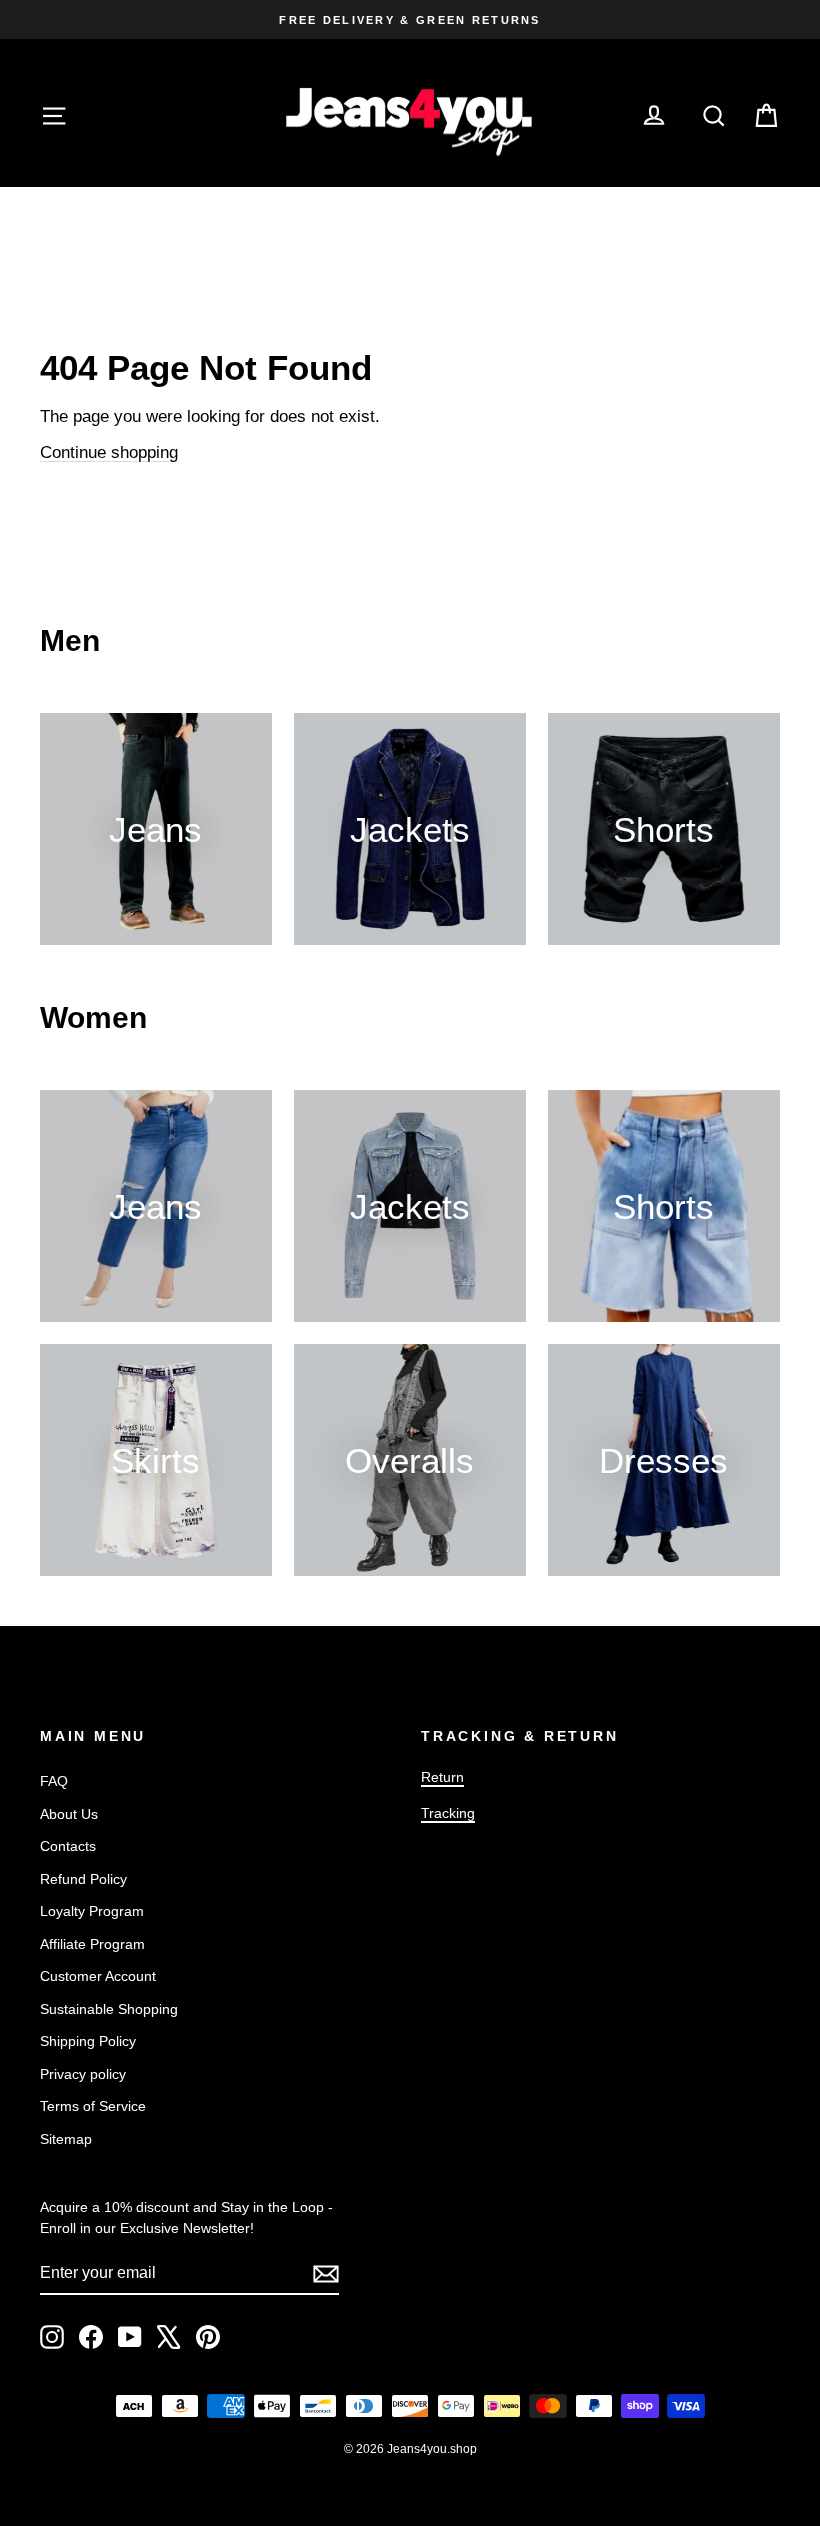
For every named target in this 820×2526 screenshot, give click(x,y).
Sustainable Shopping (109, 2009)
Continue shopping (109, 452)
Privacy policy (83, 2074)
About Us (69, 1814)
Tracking (448, 1813)
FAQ (54, 1781)
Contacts (68, 1846)
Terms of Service (93, 2106)
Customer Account (98, 1976)
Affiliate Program (92, 1944)
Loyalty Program (92, 1911)
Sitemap (66, 2139)
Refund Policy (83, 1879)
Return (442, 1777)
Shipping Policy (88, 2041)
